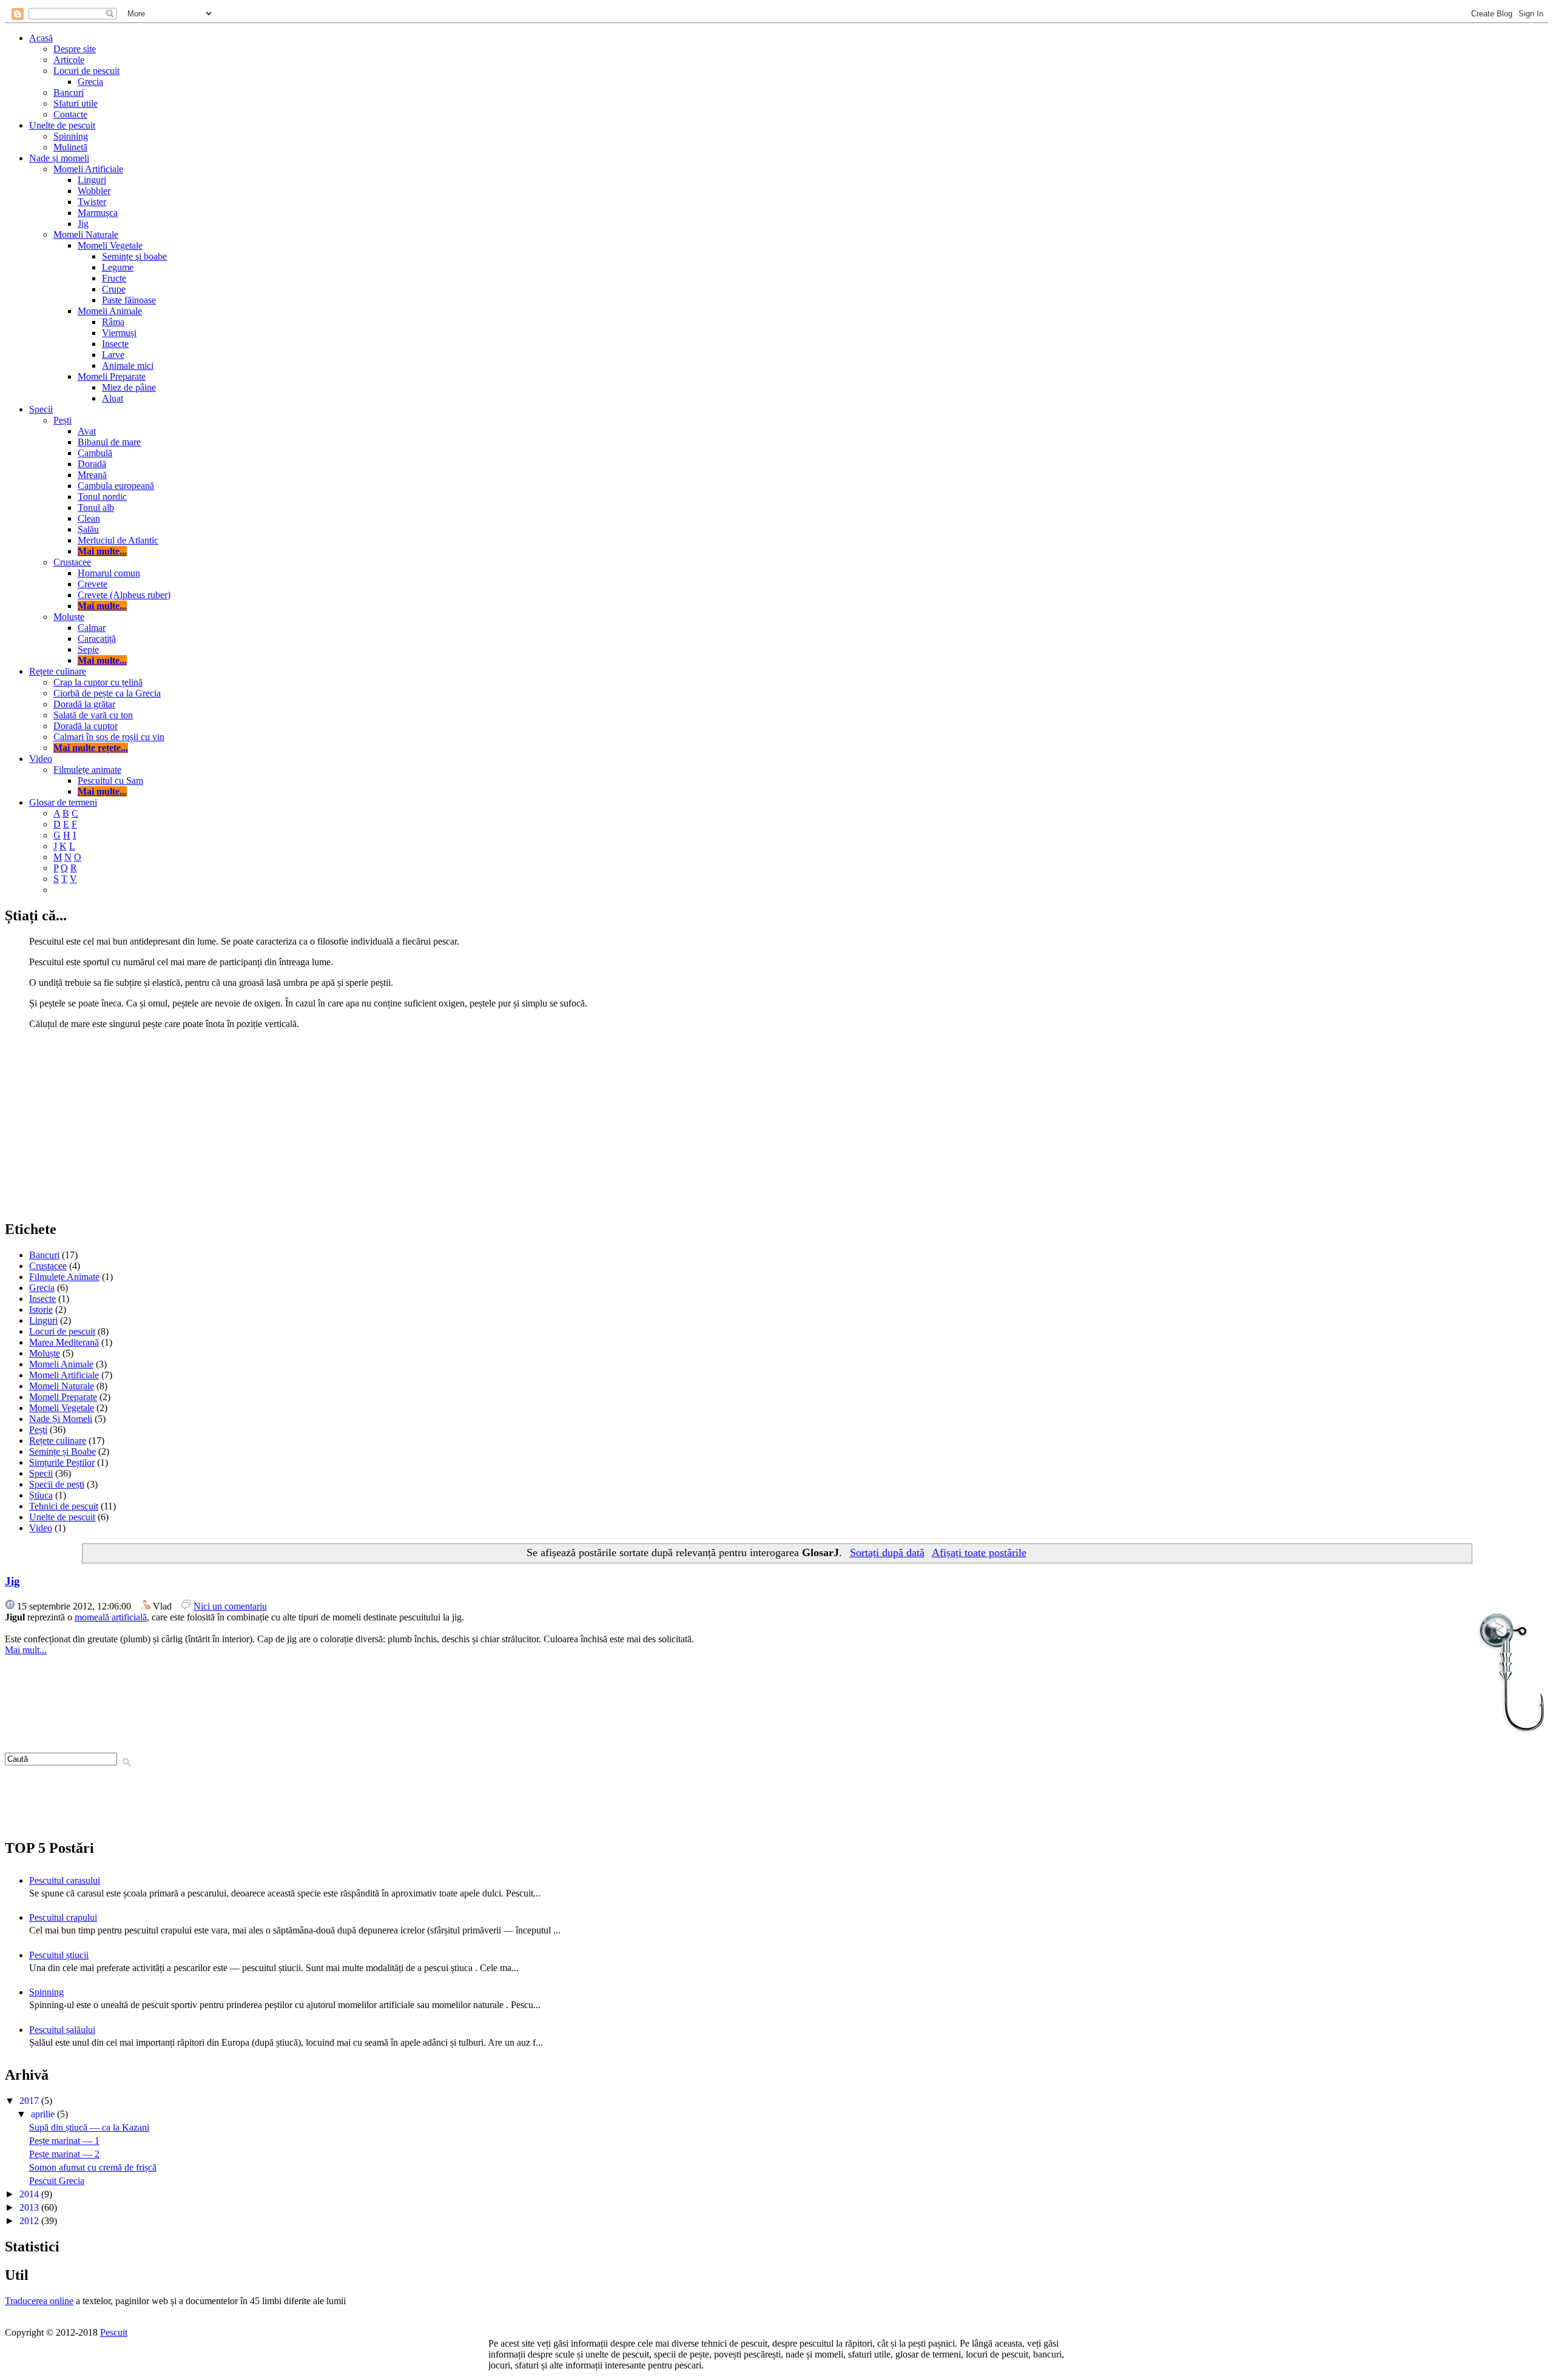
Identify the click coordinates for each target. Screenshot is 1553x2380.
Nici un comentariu (230, 1606)
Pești (62, 420)
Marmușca (98, 213)
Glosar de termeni (63, 802)
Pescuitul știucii (59, 1955)
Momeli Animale (110, 311)
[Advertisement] (776, 1124)
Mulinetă (70, 147)
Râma (113, 322)
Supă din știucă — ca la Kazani (89, 2127)
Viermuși (119, 333)
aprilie (44, 2114)
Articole (69, 60)
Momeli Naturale (86, 234)
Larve (113, 355)
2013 (30, 2207)
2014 (30, 2194)
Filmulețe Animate (64, 1277)
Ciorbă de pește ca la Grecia (107, 693)
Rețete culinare (58, 671)
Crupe (114, 289)
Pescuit (114, 2332)
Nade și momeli (59, 158)
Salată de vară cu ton (93, 715)
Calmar (92, 628)
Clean (89, 518)
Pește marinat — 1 (64, 2141)
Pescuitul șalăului (62, 2030)
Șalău (88, 529)
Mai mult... (26, 1650)
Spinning (71, 136)
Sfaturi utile (76, 103)
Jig (83, 224)
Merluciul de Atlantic (118, 540)
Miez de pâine (129, 387)
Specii (41, 409)
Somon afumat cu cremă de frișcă (93, 2167)
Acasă (41, 38)
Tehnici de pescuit (64, 1506)
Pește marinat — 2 (64, 2154)
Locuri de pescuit (86, 71)
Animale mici (128, 366)
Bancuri (69, 93)
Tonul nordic (102, 497)
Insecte (115, 344)
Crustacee (72, 562)
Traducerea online (39, 2301)
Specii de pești (57, 1484)
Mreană (92, 475)
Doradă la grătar (84, 704)
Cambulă (95, 453)
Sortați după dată (887, 1552)
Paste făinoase (129, 300)
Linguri (92, 180)
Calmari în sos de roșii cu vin (109, 737)
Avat (87, 431)
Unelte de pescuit (62, 125)
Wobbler (94, 191)
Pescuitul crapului (63, 1917)
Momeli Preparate (112, 376)
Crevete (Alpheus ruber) (124, 595)
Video (41, 759)
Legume (118, 267)
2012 (30, 2221)
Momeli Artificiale (88, 169)
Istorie (41, 1310)
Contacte (70, 114)
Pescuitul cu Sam (110, 780)
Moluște (69, 617)
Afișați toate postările (979, 1552)
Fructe (114, 278)
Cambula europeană (116, 486)
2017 (30, 2101)
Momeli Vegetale (110, 245)
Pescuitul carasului (65, 1880)
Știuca (41, 1495)
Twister (92, 202)
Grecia (90, 82)
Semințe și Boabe (62, 1451)
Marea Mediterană (64, 1342)
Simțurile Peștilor (62, 1462)
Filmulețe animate (87, 770)
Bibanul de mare (109, 442)
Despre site (75, 49)
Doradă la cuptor (86, 726)
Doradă (92, 464)
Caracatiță (97, 639)
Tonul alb (96, 507)
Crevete (93, 584)
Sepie (88, 649)
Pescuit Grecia (57, 2181)
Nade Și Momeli (61, 1419)
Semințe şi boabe (134, 256)
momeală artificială (111, 1617)
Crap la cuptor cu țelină (98, 682)
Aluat (113, 398)
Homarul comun (109, 573)
